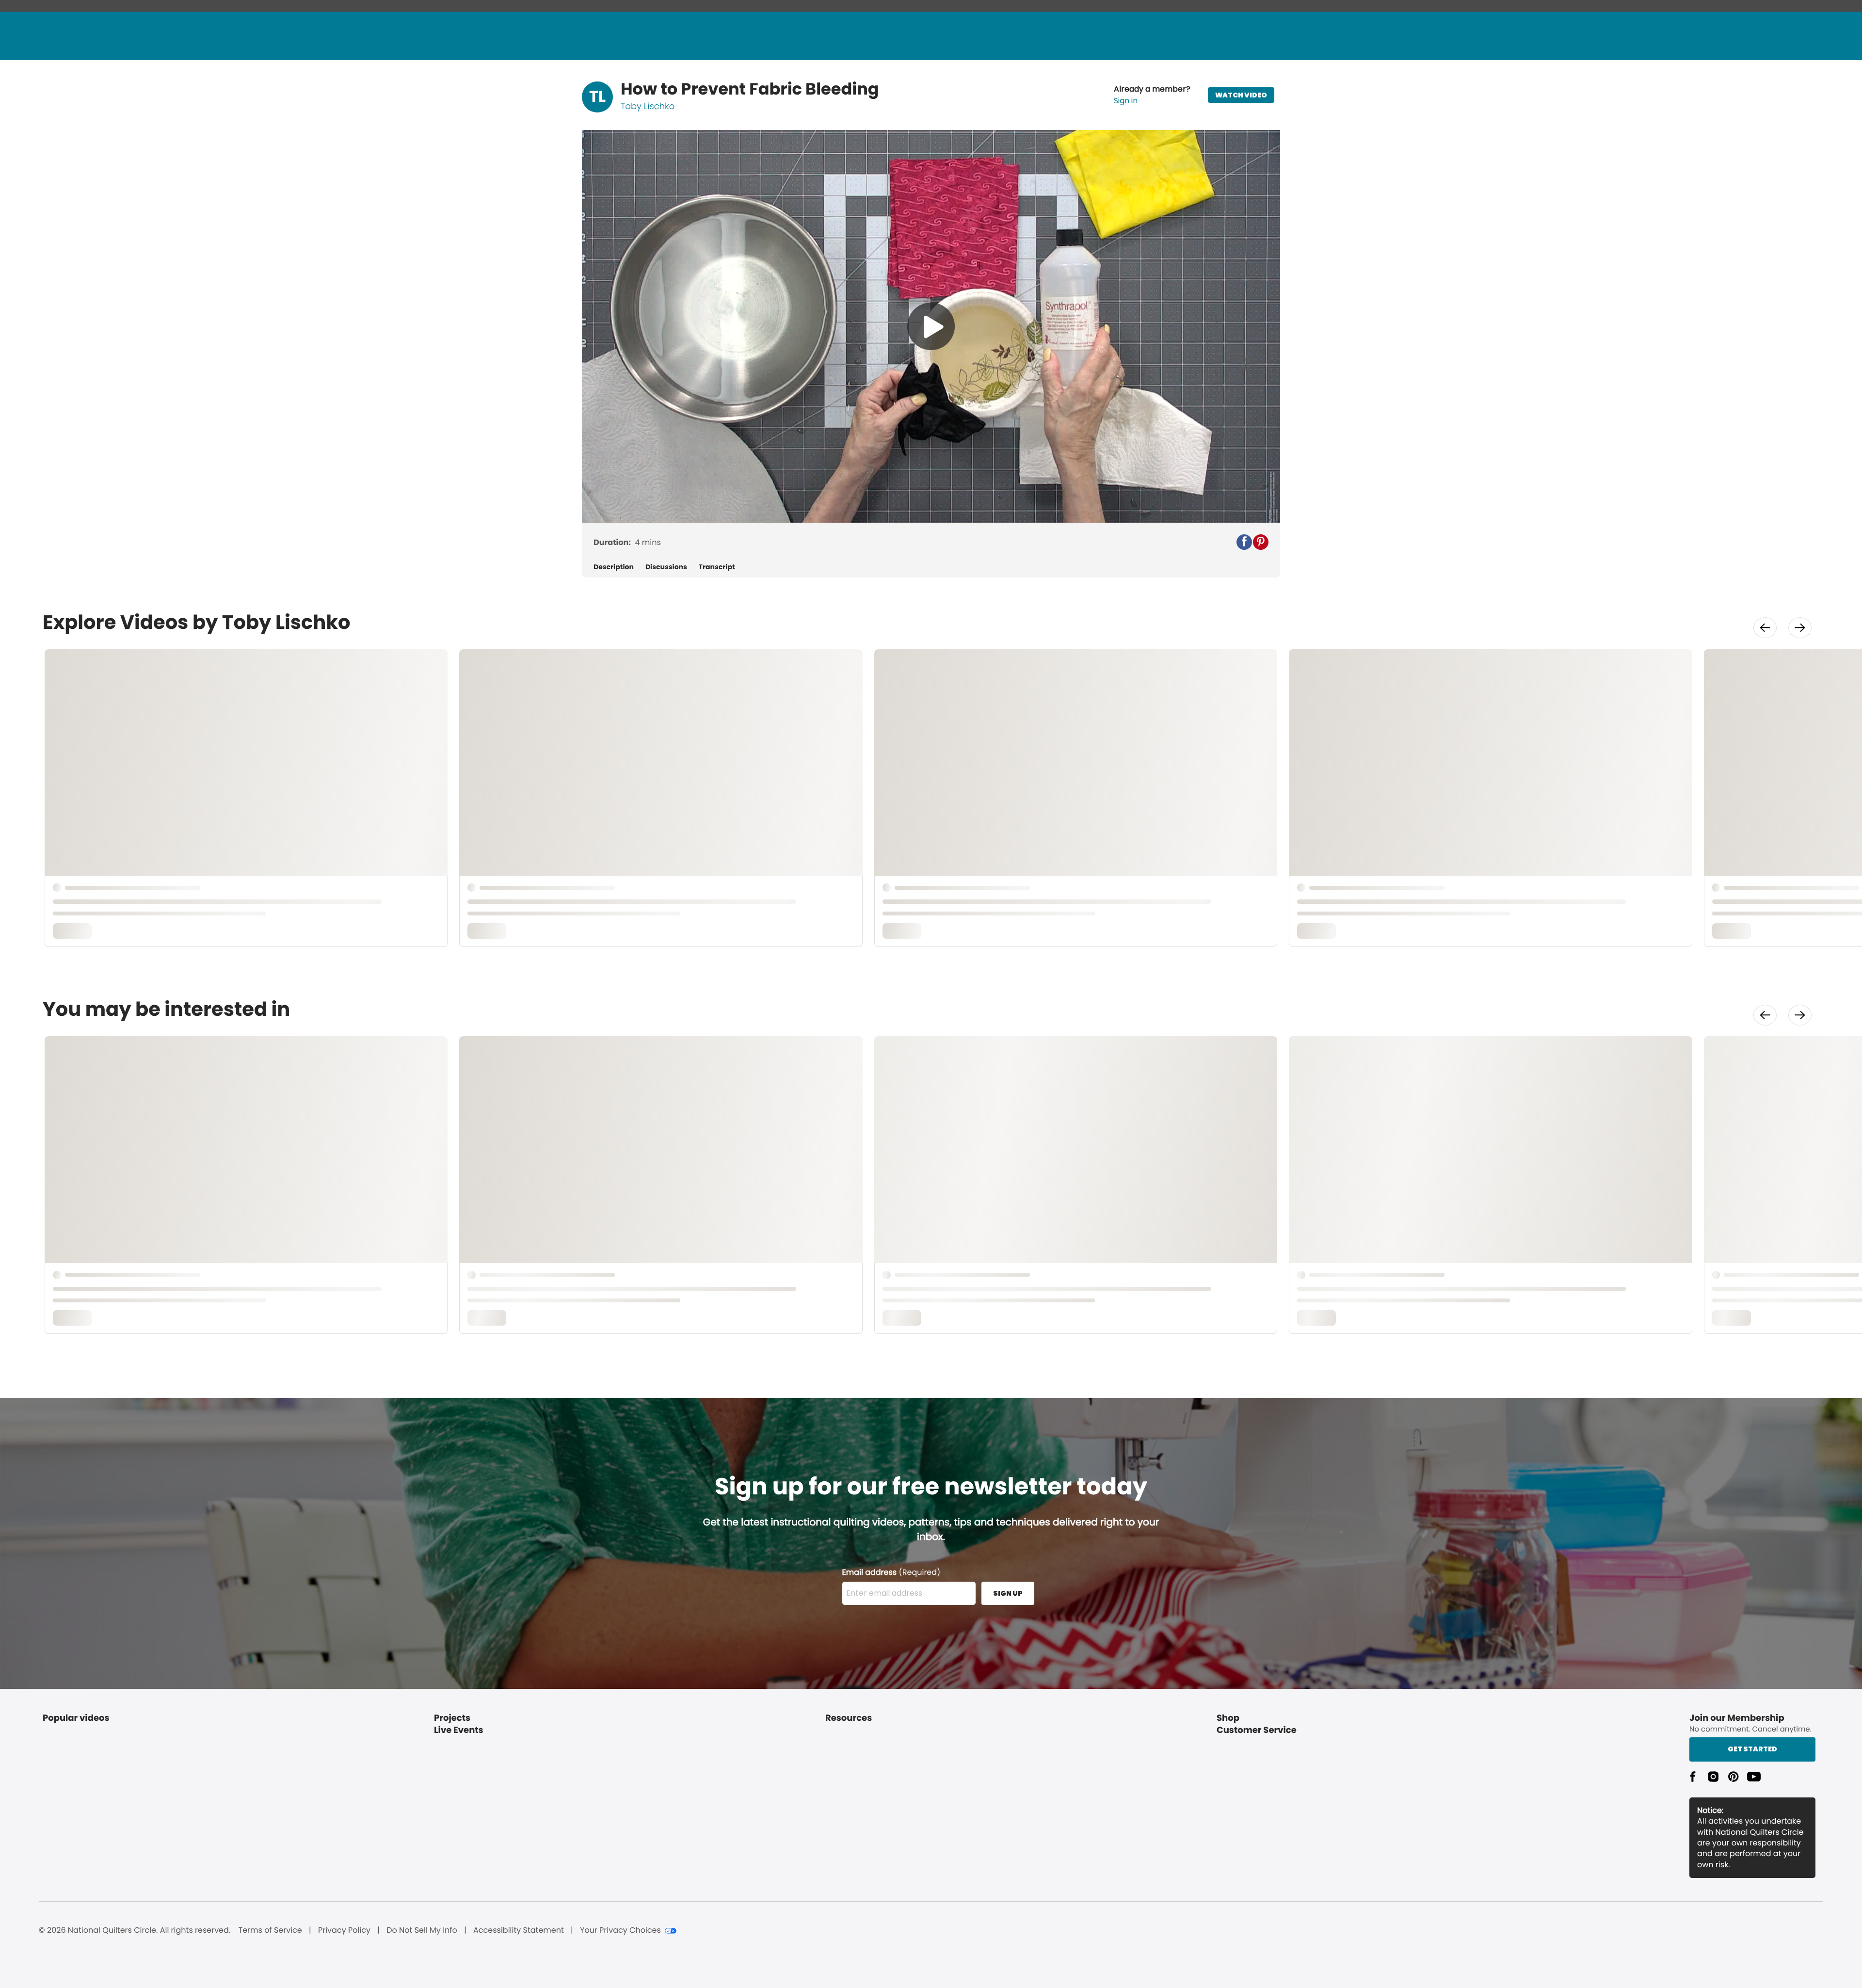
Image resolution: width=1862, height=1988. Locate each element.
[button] (1152, 95)
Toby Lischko (648, 106)
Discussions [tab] (666, 567)
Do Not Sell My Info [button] (422, 1930)
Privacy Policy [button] (344, 1930)
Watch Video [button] (1241, 95)
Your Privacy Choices (620, 1930)
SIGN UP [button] (1008, 1593)
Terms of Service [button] (270, 1930)
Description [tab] (614, 567)
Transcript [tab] (717, 567)
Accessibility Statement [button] (519, 1930)
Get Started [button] (1752, 1749)
